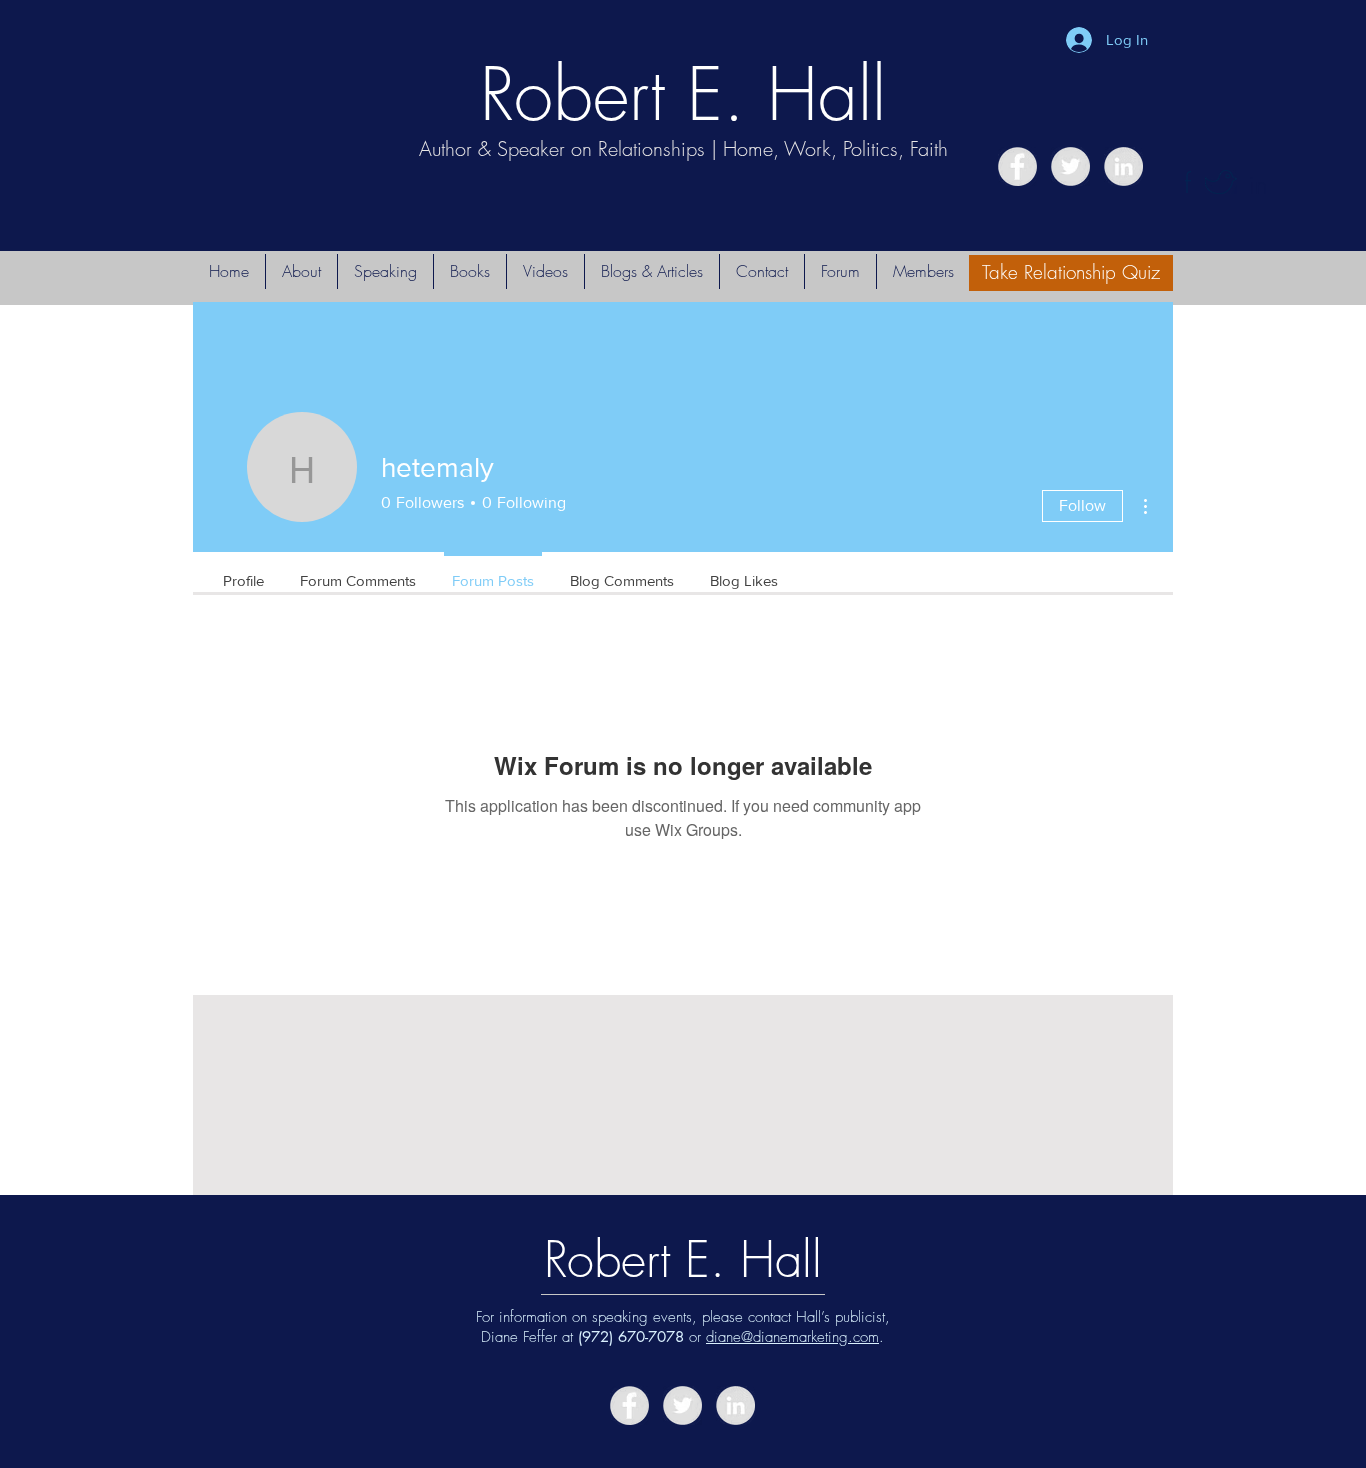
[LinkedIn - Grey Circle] (1123, 166)
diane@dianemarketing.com (792, 1337)
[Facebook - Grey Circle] (1017, 166)
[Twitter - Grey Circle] (1070, 166)
